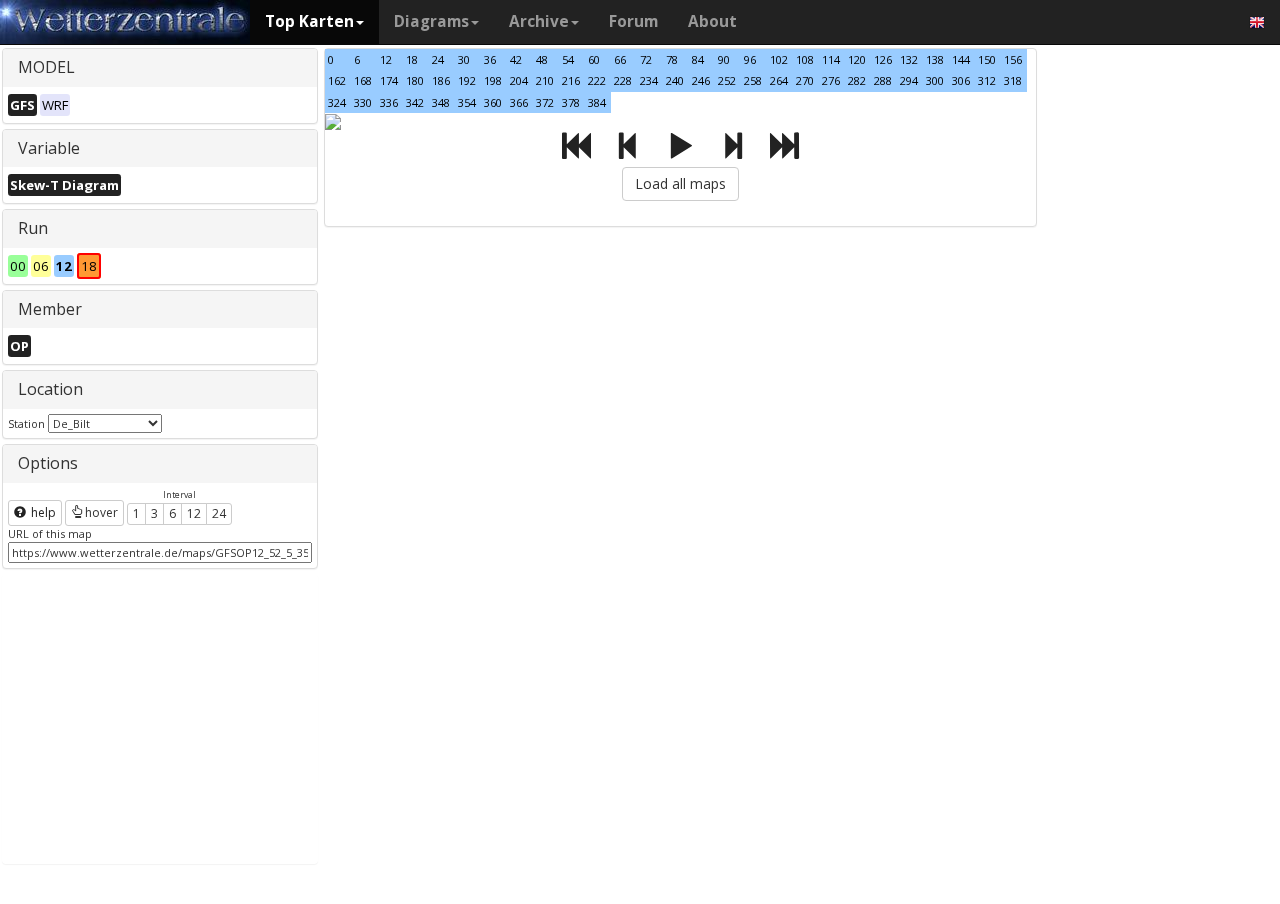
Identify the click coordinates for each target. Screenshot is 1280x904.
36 (490, 59)
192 (467, 80)
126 (883, 59)
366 (519, 102)
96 (750, 59)
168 (363, 80)
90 (724, 59)
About (712, 21)
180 (415, 80)
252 (727, 80)
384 (597, 102)
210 (545, 80)
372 (545, 102)
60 (594, 59)
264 (779, 80)
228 (623, 80)
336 (389, 102)
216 (571, 80)
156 (1013, 59)
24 (219, 513)
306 (961, 80)
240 (675, 80)
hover (101, 512)
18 (412, 59)
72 (646, 59)
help (42, 512)
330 (363, 102)
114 (831, 59)
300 (935, 80)
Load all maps (680, 183)
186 (441, 80)
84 (698, 59)
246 (701, 80)
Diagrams (431, 21)
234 (649, 80)
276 (831, 80)
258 (753, 80)
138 (935, 59)
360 (493, 102)
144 (961, 59)
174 (389, 80)
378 (571, 102)
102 (779, 59)
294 (909, 80)
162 (337, 80)
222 (597, 80)
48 (542, 59)
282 (857, 80)
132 (909, 59)
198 (493, 80)
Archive (539, 21)
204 (519, 80)
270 (805, 80)
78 (672, 59)
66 (620, 59)
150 (987, 59)
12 (194, 513)
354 (467, 102)
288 (883, 80)
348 (441, 102)
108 (805, 59)
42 (516, 59)
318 (1013, 80)
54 (568, 59)
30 (464, 59)
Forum (633, 21)
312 (987, 80)
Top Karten (309, 21)
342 (415, 102)
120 (857, 59)
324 (337, 102)
